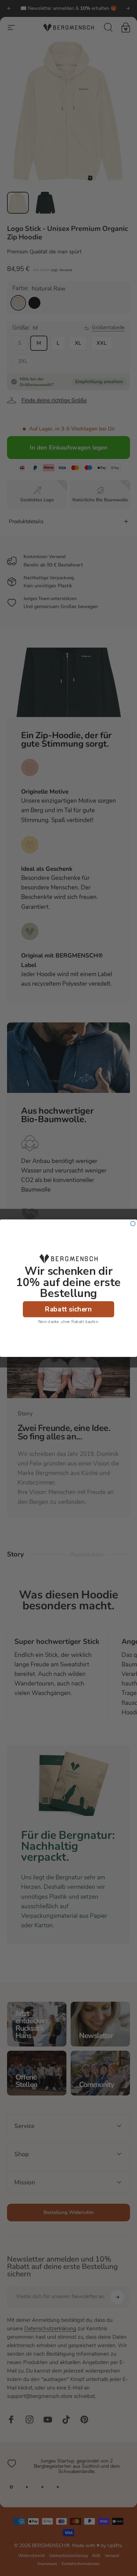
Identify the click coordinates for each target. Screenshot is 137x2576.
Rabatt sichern (68, 1309)
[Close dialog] (133, 1223)
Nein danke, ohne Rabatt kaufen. (68, 1321)
